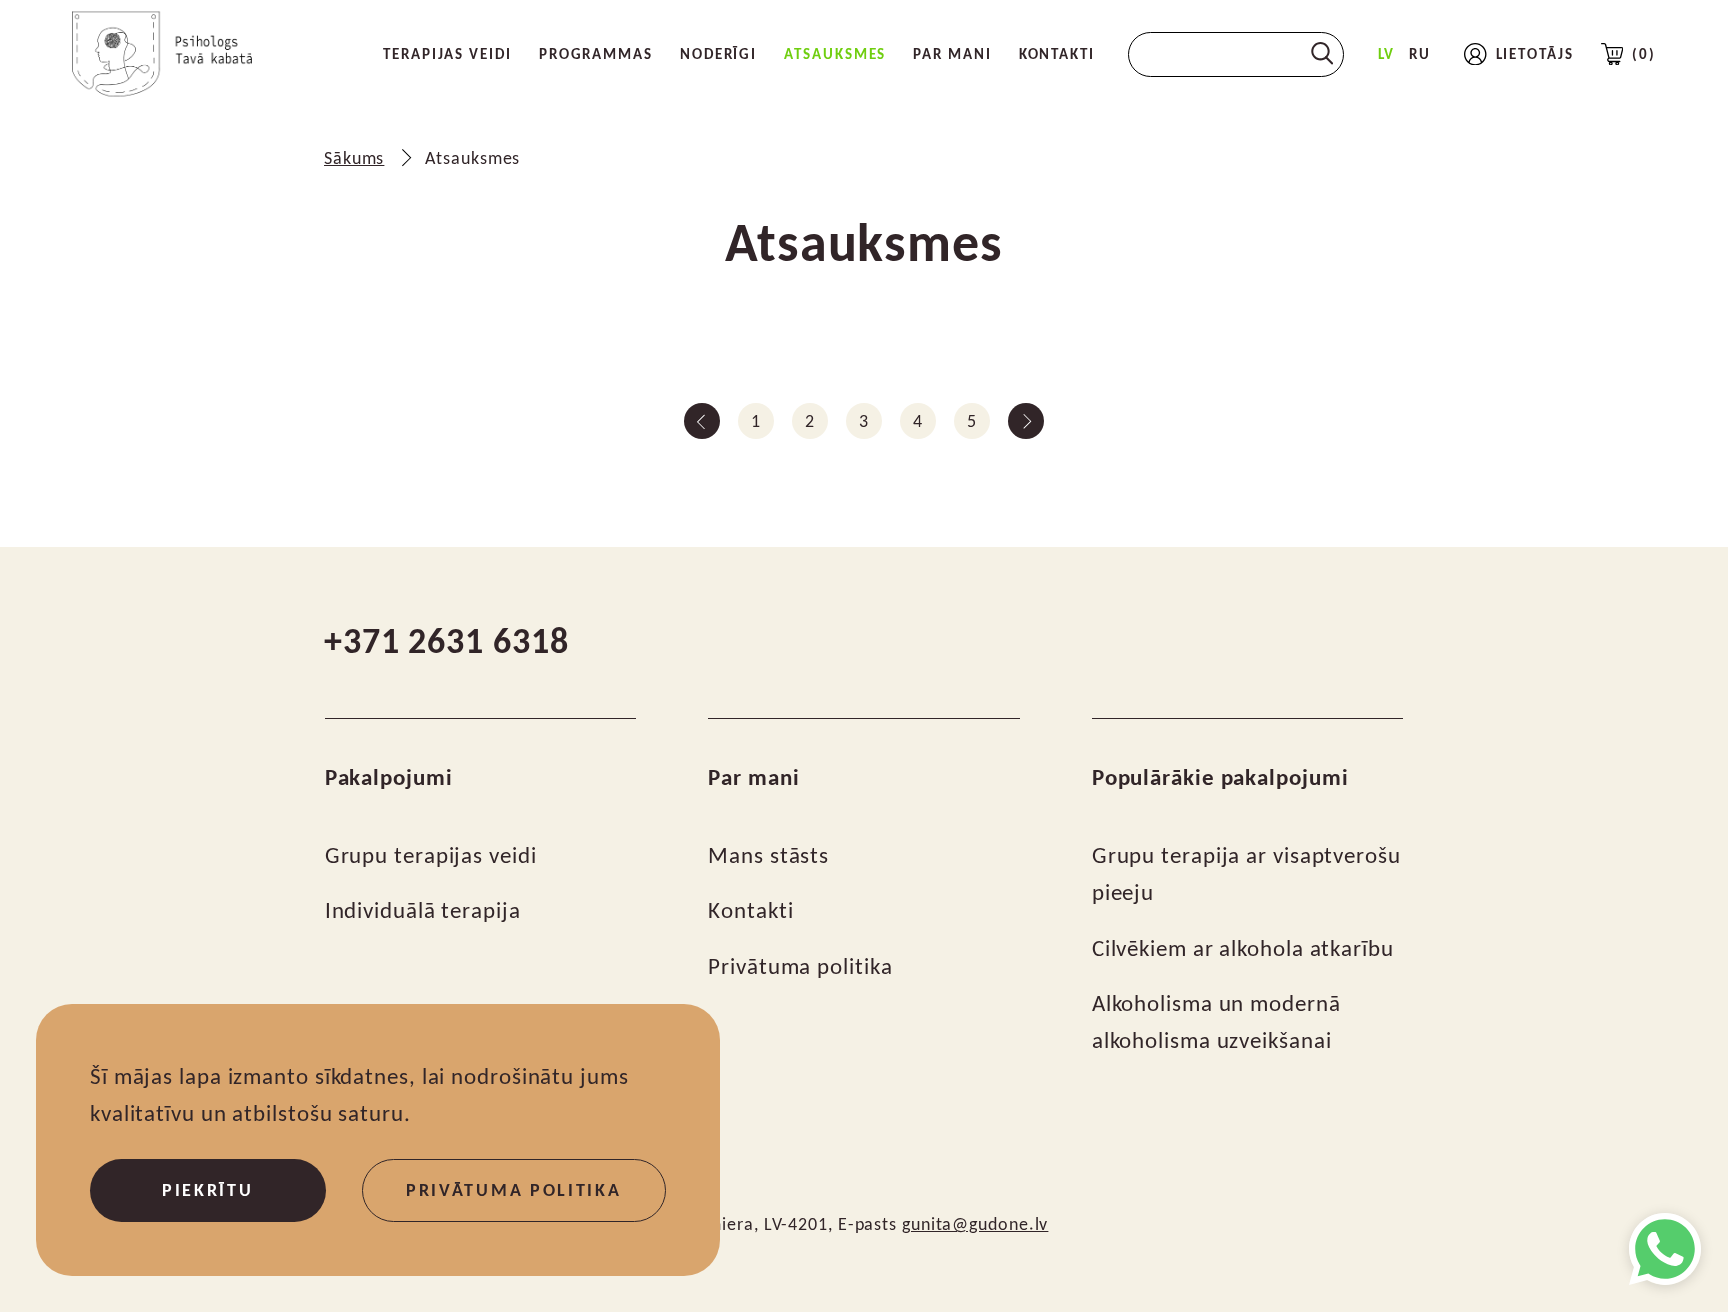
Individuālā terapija (423, 910)
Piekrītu (208, 1190)
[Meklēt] (1322, 53)
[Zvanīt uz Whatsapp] (1665, 1249)
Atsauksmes (835, 53)
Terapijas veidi (447, 53)
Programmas (596, 53)
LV (1387, 53)
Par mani (952, 53)
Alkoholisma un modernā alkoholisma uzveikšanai (1216, 1022)
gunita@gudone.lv (975, 1224)
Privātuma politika (800, 966)
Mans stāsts (768, 855)
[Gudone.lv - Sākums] (162, 53)
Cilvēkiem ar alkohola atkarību (1243, 948)
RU (1420, 53)
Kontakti (1057, 53)
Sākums (354, 158)
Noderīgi (718, 53)
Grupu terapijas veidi (431, 855)
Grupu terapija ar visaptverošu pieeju (1246, 874)
